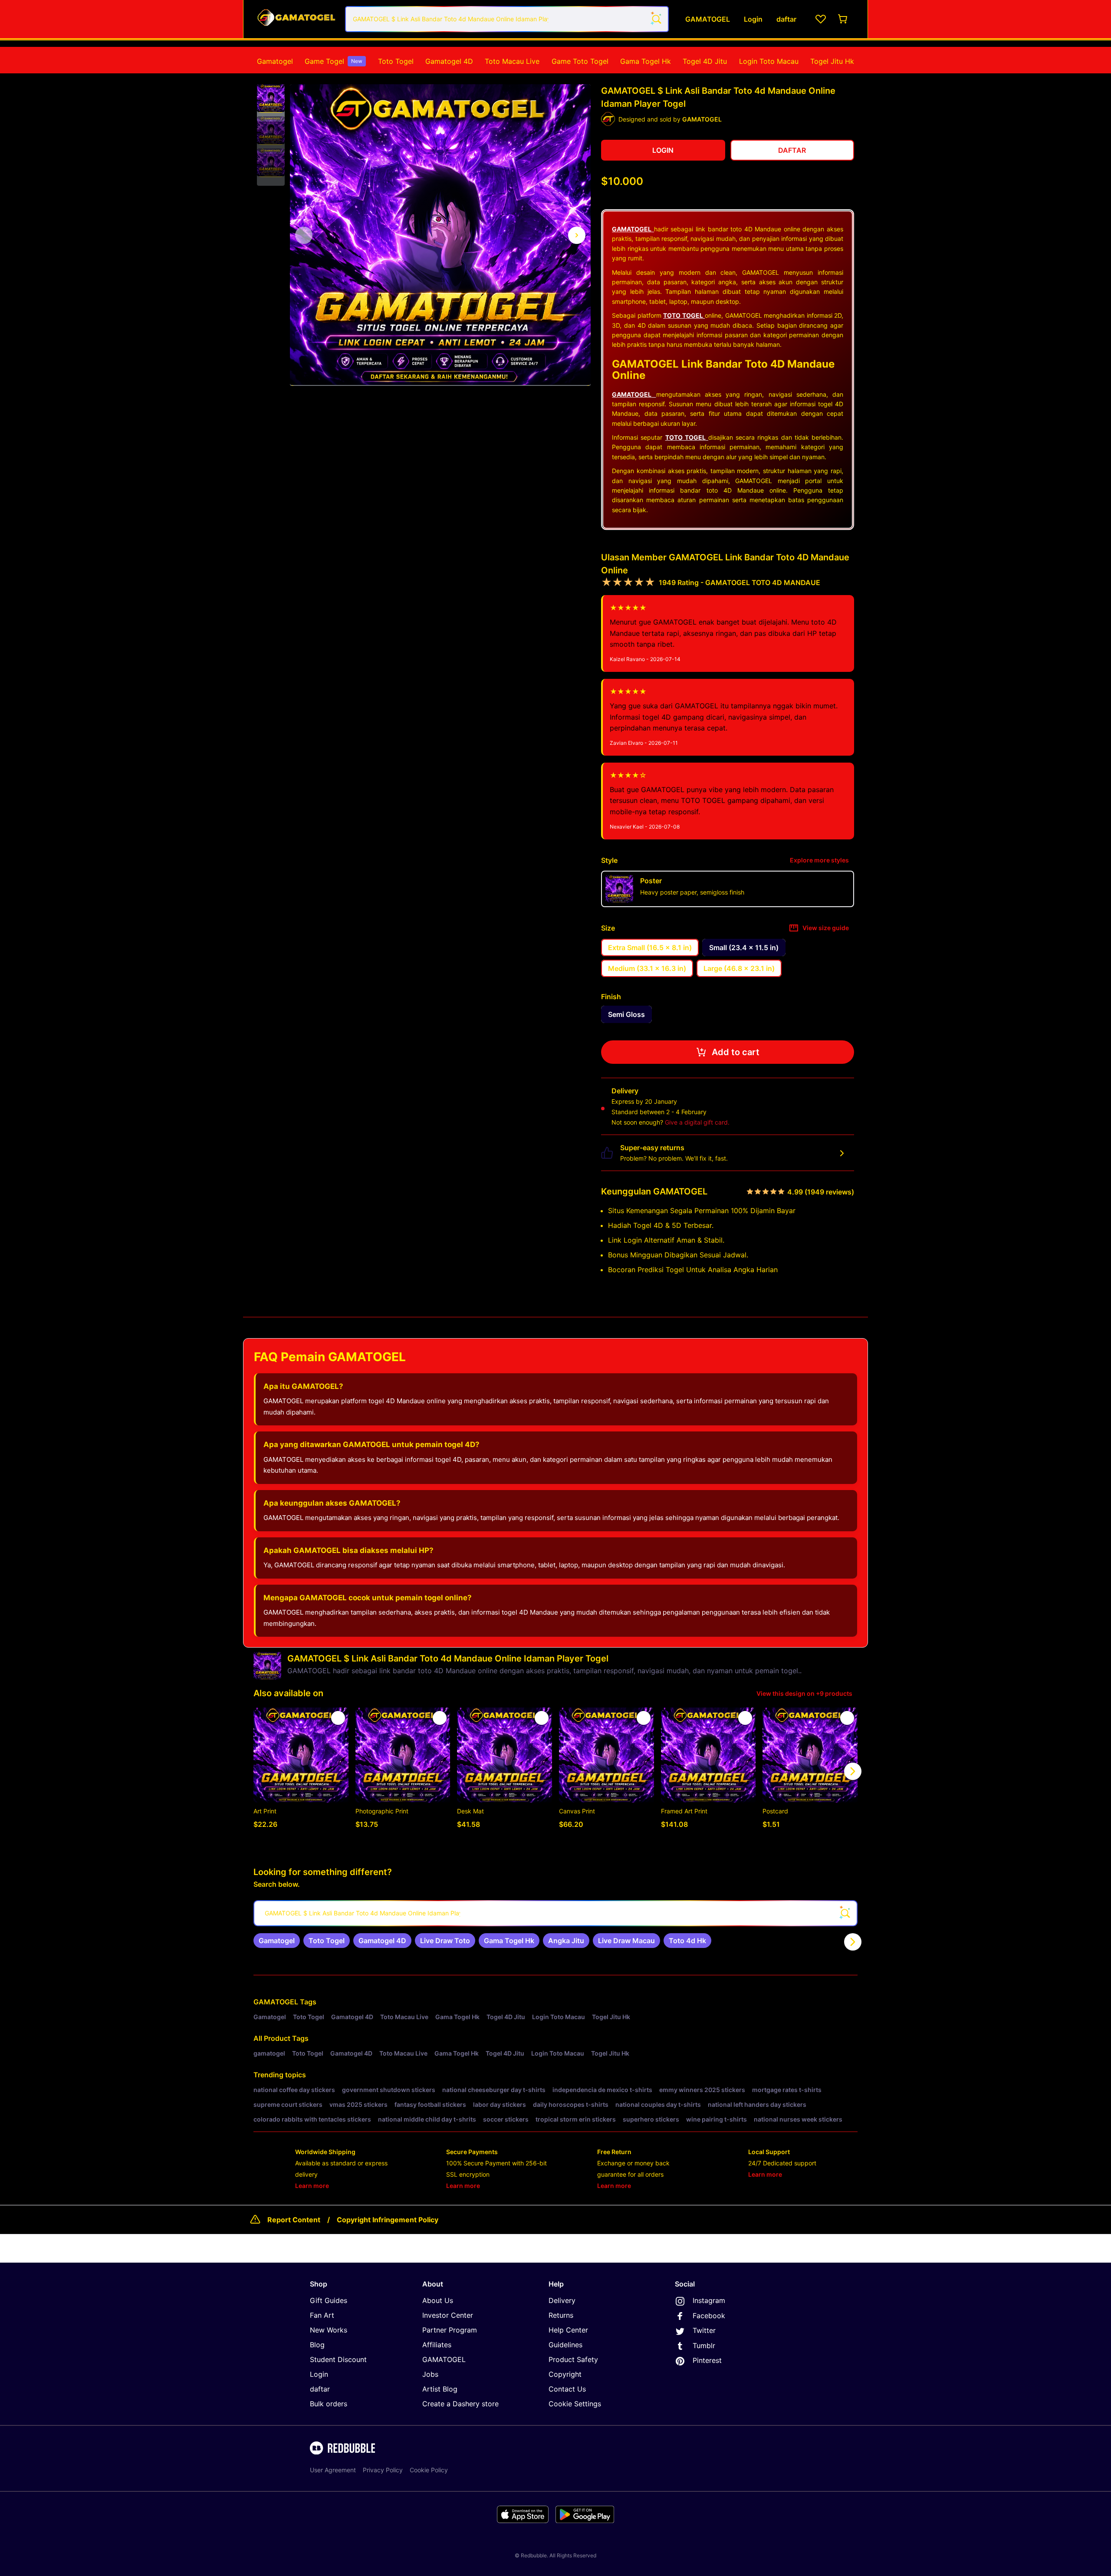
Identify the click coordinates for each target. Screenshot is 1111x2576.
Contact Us (567, 2389)
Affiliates (437, 2345)
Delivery (562, 2300)
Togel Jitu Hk (832, 61)
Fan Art (322, 2315)
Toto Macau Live (512, 61)
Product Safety (573, 2359)
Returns (561, 2315)
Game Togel (334, 61)
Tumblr (704, 2346)
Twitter (704, 2330)
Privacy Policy (383, 2470)
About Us (438, 2300)
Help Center (568, 2330)
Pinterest (707, 2360)
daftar (320, 2389)
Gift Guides (329, 2300)
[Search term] (656, 19)
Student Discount (338, 2359)
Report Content (294, 2220)
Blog (317, 2345)
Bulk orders (329, 2404)
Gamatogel (275, 61)
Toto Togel (396, 61)
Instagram (709, 2300)
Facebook (709, 2316)
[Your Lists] (821, 19)
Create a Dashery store (460, 2404)
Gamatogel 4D (449, 61)
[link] (277, 1941)
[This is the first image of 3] (304, 235)
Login (319, 2374)
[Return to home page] (296, 19)
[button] (271, 99)
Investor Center (448, 2315)
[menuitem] (275, 61)
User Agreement (333, 2470)
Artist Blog (440, 2389)
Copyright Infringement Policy (388, 2220)
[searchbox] (555, 1913)
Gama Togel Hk (646, 61)
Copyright (565, 2374)
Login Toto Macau (769, 61)
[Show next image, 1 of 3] (577, 235)
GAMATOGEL (276, 2002)
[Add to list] (338, 1718)
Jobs (430, 2374)
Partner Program (450, 2330)
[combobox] (507, 19)
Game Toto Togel (580, 61)
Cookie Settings (575, 2404)
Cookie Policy (429, 2470)
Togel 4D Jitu (705, 61)
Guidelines (565, 2345)
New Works (329, 2330)
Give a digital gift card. (697, 1122)
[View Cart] (843, 19)
